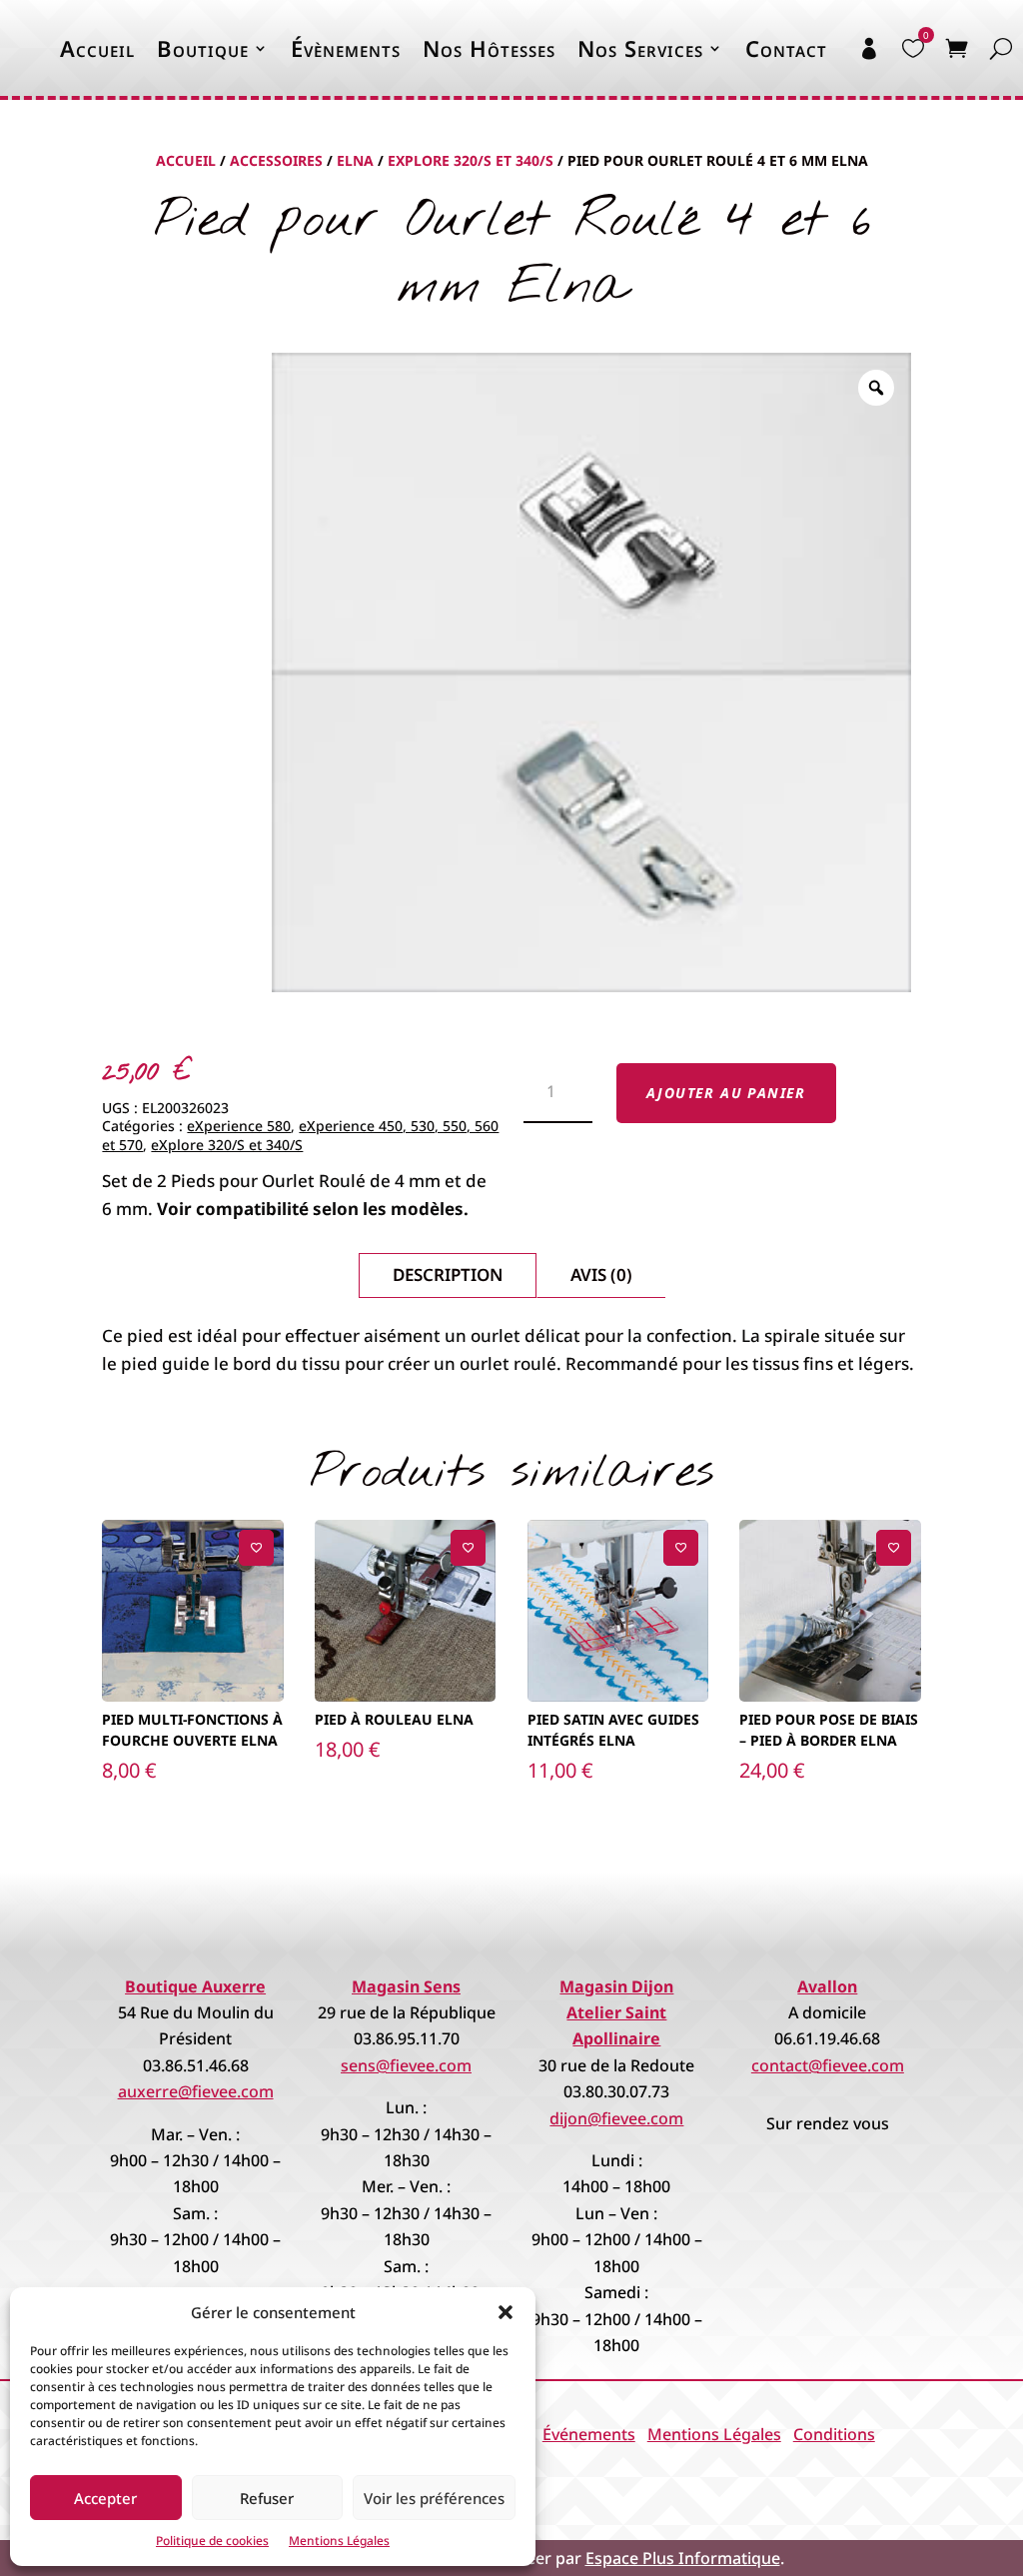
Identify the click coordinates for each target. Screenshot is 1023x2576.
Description (448, 1275)
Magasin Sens (406, 1986)
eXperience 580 (239, 1126)
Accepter (105, 2498)
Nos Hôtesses (489, 48)
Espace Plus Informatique (683, 2558)
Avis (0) (601, 1275)
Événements (589, 2434)
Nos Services (640, 48)
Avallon (827, 1986)
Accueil (97, 48)
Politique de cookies (212, 2541)
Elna (355, 160)
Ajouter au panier (726, 1093)
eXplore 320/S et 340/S (471, 160)
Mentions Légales (339, 2541)
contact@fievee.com (828, 2065)
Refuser (267, 2498)
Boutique (203, 48)
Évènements (346, 48)
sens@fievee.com (406, 2065)
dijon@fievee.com (616, 2118)
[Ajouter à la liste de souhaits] (256, 1547)
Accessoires (276, 160)
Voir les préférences (434, 2498)
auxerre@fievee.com (196, 2091)
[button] (506, 2312)
